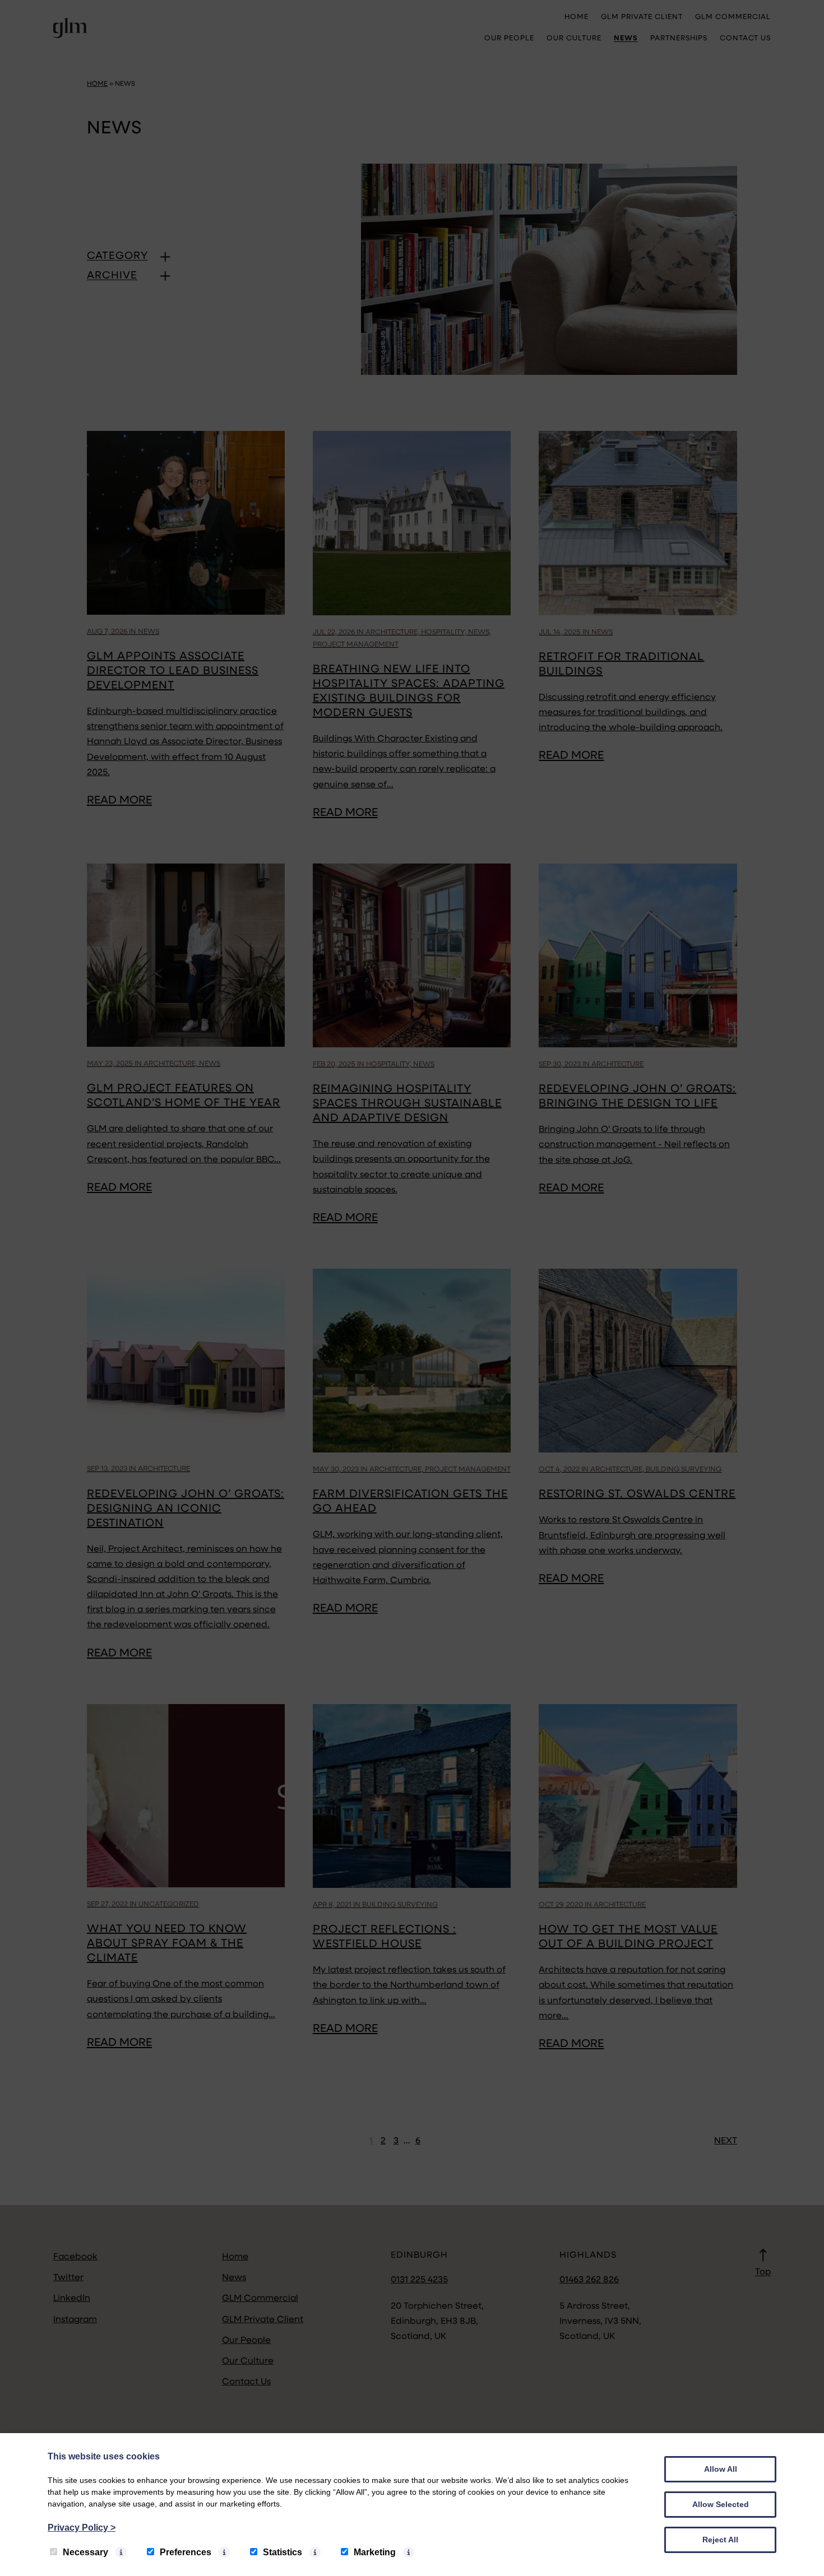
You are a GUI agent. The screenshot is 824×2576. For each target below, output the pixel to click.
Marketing (375, 2552)
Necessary (85, 2552)
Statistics (283, 2552)
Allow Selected (721, 2504)
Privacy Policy (82, 2528)
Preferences (186, 2552)
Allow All (721, 2469)
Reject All (720, 2540)
